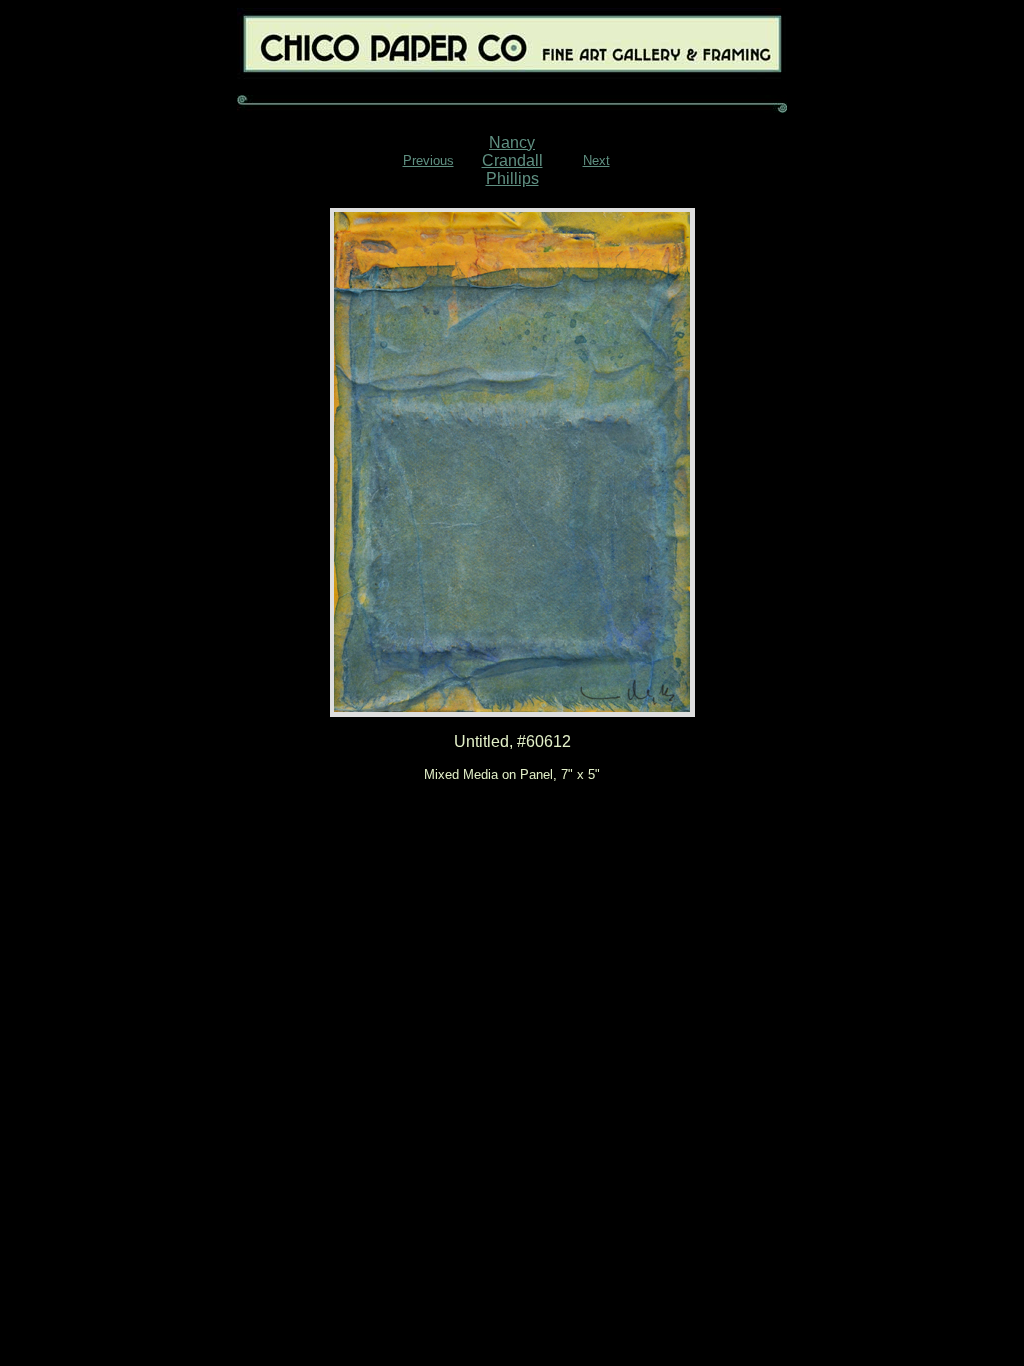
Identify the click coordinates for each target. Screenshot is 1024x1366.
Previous (428, 160)
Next (596, 160)
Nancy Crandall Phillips (512, 160)
